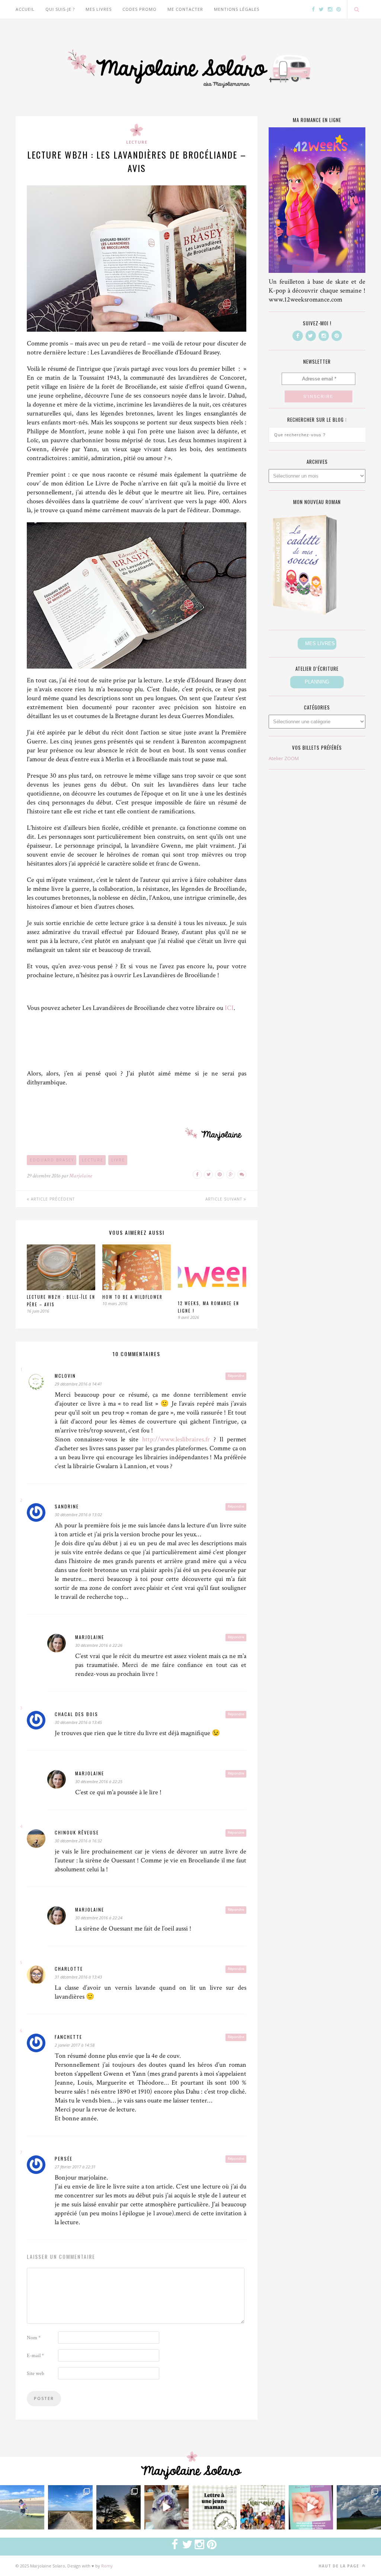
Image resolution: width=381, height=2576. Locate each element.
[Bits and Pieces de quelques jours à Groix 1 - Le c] (119, 2507)
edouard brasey (52, 1160)
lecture (93, 1160)
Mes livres (99, 9)
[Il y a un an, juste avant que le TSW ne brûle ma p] (22, 2507)
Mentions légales (237, 9)
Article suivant (225, 1199)
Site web (36, 2373)
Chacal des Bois (76, 1714)
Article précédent (52, 1199)
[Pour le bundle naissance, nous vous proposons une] (214, 2507)
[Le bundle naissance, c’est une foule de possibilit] (262, 2507)
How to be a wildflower (132, 1297)
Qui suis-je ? (60, 9)
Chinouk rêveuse (77, 1832)
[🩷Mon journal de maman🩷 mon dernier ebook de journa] (311, 2507)
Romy (107, 2566)
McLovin (65, 1376)
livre (118, 1160)
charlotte (69, 1969)
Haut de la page (340, 2566)
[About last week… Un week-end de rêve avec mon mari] (359, 2507)
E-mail (35, 2356)
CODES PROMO (140, 9)
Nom (34, 2338)
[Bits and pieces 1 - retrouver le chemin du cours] (70, 2507)
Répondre (236, 1376)
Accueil (25, 9)
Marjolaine (81, 1176)
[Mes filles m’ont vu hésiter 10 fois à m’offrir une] (167, 2507)
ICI (229, 1008)
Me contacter (185, 9)
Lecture (137, 142)
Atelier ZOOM (284, 758)
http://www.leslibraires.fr (176, 1439)
